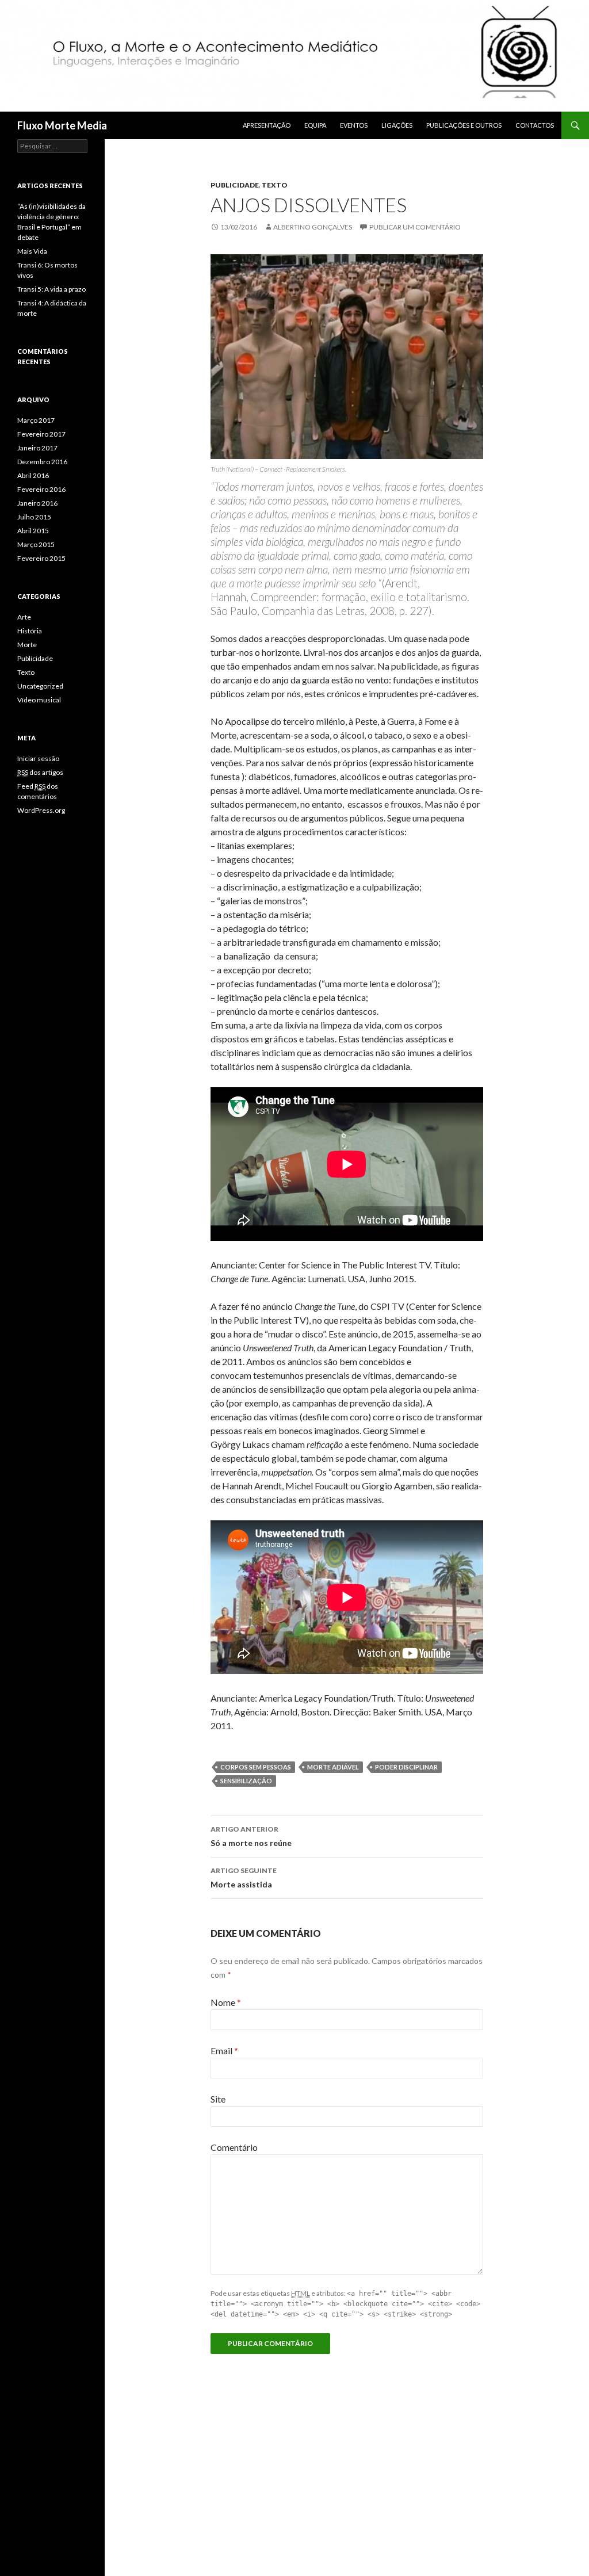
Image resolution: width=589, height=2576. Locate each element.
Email (224, 2051)
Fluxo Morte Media (62, 125)
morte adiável (333, 1767)
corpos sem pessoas (256, 1767)
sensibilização (246, 1781)
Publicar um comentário (415, 227)
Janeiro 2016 (37, 503)
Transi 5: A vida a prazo (51, 289)
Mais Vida (32, 251)
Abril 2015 (33, 531)
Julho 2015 (34, 517)
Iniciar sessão (38, 758)
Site (218, 2099)
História (30, 631)
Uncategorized (40, 686)
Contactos (535, 125)
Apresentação (267, 125)
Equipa (315, 125)
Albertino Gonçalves (313, 227)
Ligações (397, 125)
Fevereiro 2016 (41, 489)
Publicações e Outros (464, 125)
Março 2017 (36, 420)
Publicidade (235, 185)
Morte (27, 645)
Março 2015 (36, 544)
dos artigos (40, 772)
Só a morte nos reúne (251, 1836)
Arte (24, 617)
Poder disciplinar (406, 1767)
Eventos (354, 125)
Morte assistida (244, 1878)
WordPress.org (41, 810)
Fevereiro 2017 (41, 434)
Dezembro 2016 (42, 462)
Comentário (234, 2147)
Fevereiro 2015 (41, 558)
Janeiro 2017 (37, 448)
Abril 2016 (33, 475)
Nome (226, 2002)
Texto (275, 185)
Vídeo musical (39, 700)
